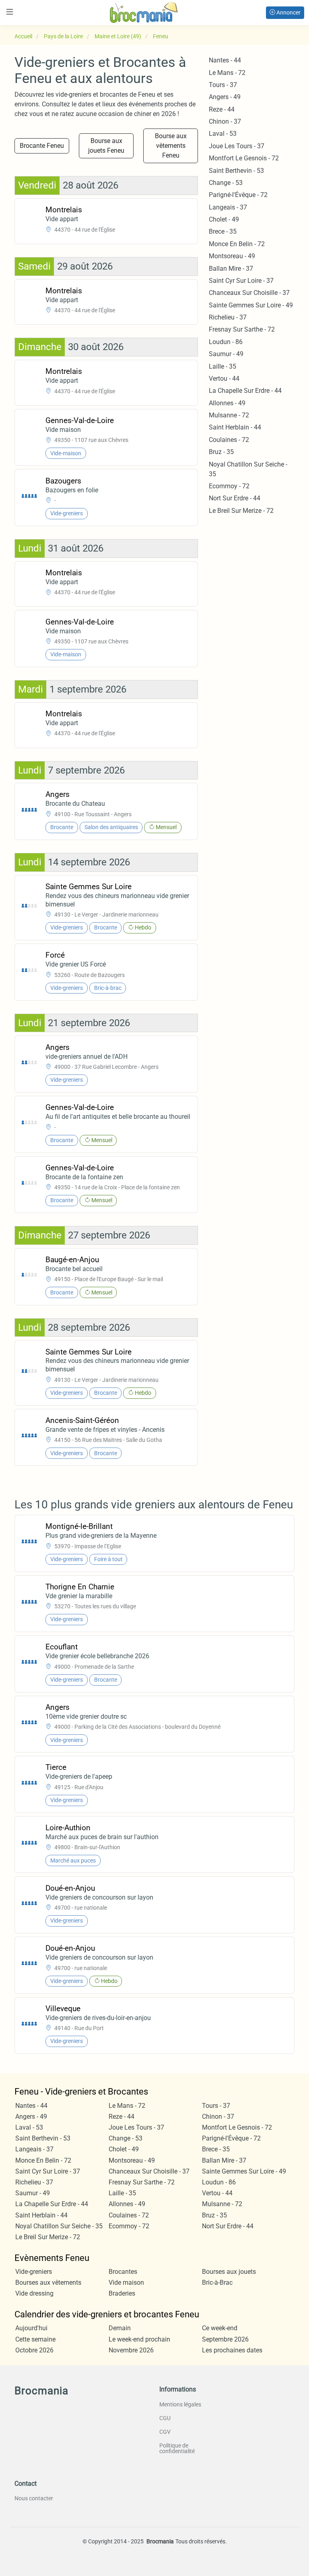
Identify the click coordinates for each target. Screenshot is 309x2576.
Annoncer (288, 12)
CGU (165, 2418)
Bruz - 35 (221, 452)
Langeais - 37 (228, 207)
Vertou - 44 (224, 379)
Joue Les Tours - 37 (237, 146)
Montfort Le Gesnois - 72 (244, 158)
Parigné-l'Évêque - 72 (238, 195)
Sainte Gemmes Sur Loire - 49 (251, 305)
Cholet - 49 (224, 219)
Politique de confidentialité (177, 2448)
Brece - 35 (223, 231)
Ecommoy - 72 (229, 486)
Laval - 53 (223, 134)
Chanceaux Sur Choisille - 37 (249, 293)
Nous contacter (34, 2498)
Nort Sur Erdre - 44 (235, 498)
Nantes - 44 (225, 60)
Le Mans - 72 (227, 73)
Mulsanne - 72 (229, 415)
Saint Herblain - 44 (235, 427)
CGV (165, 2432)
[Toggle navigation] (10, 12)
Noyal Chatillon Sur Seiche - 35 (59, 2226)
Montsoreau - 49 (232, 256)
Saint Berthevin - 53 (236, 171)
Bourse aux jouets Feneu (106, 146)
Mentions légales (180, 2404)
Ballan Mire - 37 (231, 269)
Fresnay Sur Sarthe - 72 (242, 329)
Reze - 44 (222, 109)
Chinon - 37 (225, 121)
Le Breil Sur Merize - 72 (241, 511)
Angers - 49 (225, 97)
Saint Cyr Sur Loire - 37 (241, 281)
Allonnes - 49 (227, 403)
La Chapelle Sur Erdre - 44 (245, 391)
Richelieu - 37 (228, 317)
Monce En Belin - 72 (237, 244)
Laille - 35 (222, 366)
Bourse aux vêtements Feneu (171, 146)
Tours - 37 (223, 85)
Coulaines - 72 (229, 440)
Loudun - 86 (226, 342)
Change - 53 (226, 183)
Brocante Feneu (42, 146)
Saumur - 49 (226, 354)
